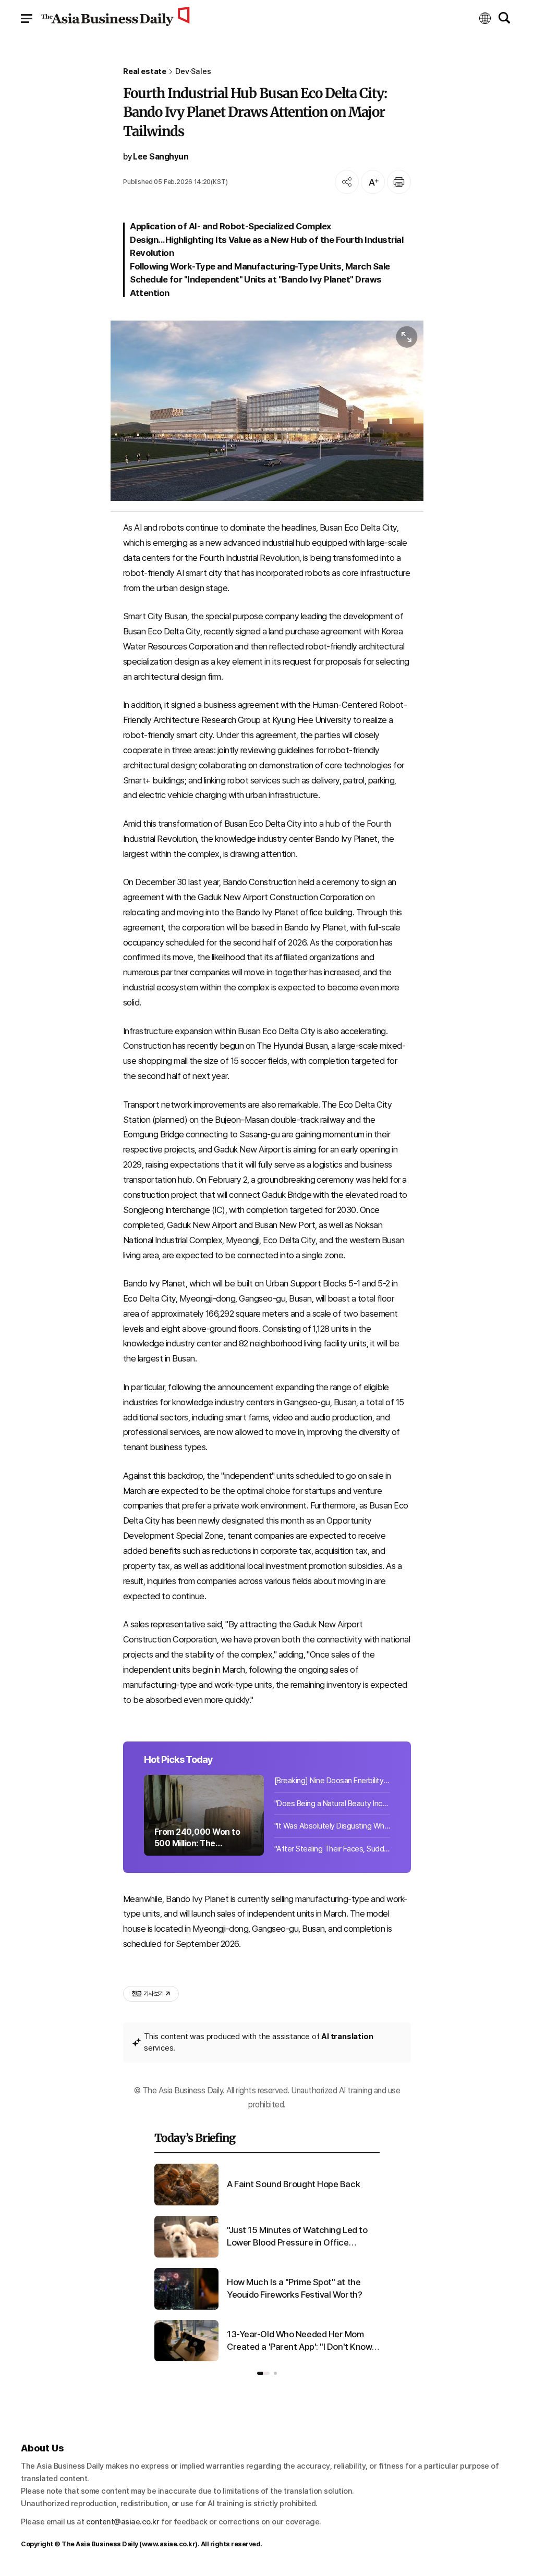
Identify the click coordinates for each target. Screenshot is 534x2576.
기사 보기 (148, 1994)
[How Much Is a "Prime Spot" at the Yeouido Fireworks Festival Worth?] (186, 2308)
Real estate (145, 72)
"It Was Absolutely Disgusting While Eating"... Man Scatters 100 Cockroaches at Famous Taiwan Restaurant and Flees (332, 1826)
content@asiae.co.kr (123, 2522)
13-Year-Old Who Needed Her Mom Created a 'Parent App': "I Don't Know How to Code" (299, 2341)
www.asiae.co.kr (169, 2544)
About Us (43, 2448)
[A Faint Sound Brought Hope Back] (186, 2203)
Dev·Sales (193, 72)
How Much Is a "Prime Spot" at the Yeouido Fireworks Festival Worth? (294, 2288)
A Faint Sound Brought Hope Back (293, 2184)
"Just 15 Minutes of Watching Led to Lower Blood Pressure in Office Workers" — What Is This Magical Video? (297, 2237)
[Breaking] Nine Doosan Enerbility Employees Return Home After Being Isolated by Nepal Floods (332, 1781)
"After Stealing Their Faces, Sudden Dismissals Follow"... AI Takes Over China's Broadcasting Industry (332, 1849)
